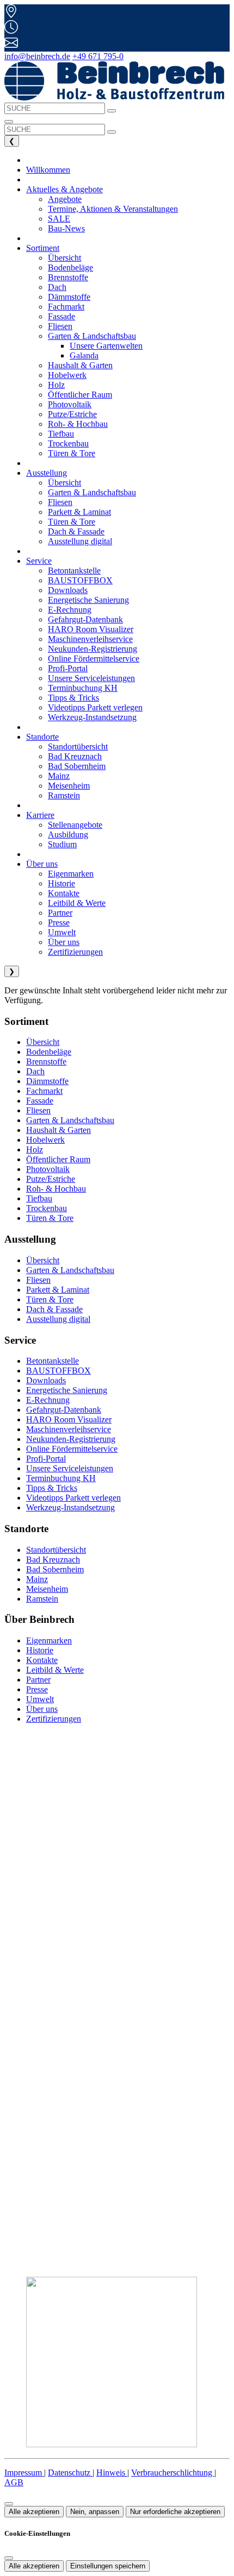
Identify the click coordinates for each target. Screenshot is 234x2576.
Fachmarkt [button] (66, 307)
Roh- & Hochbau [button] (78, 424)
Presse (37, 1689)
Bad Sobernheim (55, 1569)
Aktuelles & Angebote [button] (64, 189)
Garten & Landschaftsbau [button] (92, 492)
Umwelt (40, 1699)
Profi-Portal (46, 1459)
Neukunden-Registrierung (71, 1439)
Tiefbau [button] (61, 434)
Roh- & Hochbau (56, 1189)
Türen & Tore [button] (72, 453)
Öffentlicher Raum (58, 1159)
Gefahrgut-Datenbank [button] (85, 619)
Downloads (46, 1380)
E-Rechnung (48, 1400)
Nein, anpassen (95, 2512)
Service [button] (39, 561)
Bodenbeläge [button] (70, 267)
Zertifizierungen (54, 1719)
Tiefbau (39, 1198)
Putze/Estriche (51, 1179)
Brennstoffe (46, 1062)
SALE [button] (59, 219)
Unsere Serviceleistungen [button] (91, 678)
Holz (35, 1150)
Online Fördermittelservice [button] (94, 659)
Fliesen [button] (60, 326)
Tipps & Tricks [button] (73, 698)
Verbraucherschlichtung (173, 2473)
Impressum (24, 2473)
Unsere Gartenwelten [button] (106, 346)
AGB (14, 2482)
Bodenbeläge (49, 1052)
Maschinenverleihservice (69, 1429)
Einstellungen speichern (108, 2566)
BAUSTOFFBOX (59, 1371)
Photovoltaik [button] (70, 404)
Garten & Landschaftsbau (70, 1120)
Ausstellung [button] (47, 473)
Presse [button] (59, 922)
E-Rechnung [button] (70, 610)
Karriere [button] (40, 815)
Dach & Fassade (54, 1309)
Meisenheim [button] (69, 786)
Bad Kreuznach (53, 1560)
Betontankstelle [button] (74, 571)
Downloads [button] (68, 590)
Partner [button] (60, 913)
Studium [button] (62, 844)
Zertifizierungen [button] (75, 952)
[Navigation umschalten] (9, 122)
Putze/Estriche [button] (72, 414)
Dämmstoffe (47, 1081)
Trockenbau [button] (68, 443)
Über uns (42, 1709)
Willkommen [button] (48, 170)
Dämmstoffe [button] (69, 297)
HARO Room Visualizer (69, 1419)
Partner (38, 1680)
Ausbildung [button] (68, 834)
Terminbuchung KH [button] (83, 688)
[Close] (9, 2558)
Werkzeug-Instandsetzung (70, 1507)
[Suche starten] (112, 111)
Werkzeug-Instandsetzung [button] (92, 717)
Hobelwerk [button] (67, 375)
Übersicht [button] (64, 258)
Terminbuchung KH (61, 1478)
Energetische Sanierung (67, 1390)
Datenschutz (70, 2473)
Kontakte (42, 1660)
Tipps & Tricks (52, 1488)
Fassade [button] (61, 316)
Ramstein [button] (64, 795)
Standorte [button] (42, 737)
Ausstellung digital (58, 1319)
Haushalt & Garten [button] (80, 365)
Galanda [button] (84, 355)
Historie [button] (61, 883)
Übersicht (43, 1042)
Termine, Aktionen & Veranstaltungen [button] (113, 209)
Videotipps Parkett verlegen (73, 1498)
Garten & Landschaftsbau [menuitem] (92, 336)
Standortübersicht (56, 1550)
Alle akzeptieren (34, 2512)
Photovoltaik (48, 1169)
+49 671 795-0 (98, 56)
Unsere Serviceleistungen (70, 1468)
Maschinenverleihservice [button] (90, 639)
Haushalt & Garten (59, 1130)
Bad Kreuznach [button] (75, 756)
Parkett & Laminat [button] (79, 512)
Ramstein (42, 1599)
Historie (40, 1650)
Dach (35, 1071)
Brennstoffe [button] (68, 277)
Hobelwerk (45, 1140)
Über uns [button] (42, 864)
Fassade (40, 1101)
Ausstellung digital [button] (80, 541)
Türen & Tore (50, 1218)
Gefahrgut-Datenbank (64, 1410)
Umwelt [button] (62, 932)
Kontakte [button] (64, 893)
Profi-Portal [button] (68, 668)
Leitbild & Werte (55, 1670)
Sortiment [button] (43, 248)
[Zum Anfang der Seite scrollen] (9, 2504)
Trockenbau (47, 1208)
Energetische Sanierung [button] (88, 600)
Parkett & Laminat (58, 1290)
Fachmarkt (44, 1091)
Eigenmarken (49, 1640)
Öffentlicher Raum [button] (80, 395)
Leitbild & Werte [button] (77, 903)
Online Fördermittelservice (72, 1449)
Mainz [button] (59, 776)
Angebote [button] (65, 199)
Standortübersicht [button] (78, 747)
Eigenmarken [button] (71, 874)
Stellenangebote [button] (75, 825)
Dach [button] (57, 287)
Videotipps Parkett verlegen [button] (95, 707)
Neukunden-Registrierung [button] (93, 649)
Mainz (37, 1579)
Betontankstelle (53, 1361)
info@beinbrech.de (37, 56)
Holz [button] (56, 385)
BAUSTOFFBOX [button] (80, 580)
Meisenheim (47, 1589)
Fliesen (38, 1110)
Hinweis (112, 2473)
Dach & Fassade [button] (76, 531)
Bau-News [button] (66, 228)
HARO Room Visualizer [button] (91, 629)
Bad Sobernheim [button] (77, 766)
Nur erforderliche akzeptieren (175, 2512)
